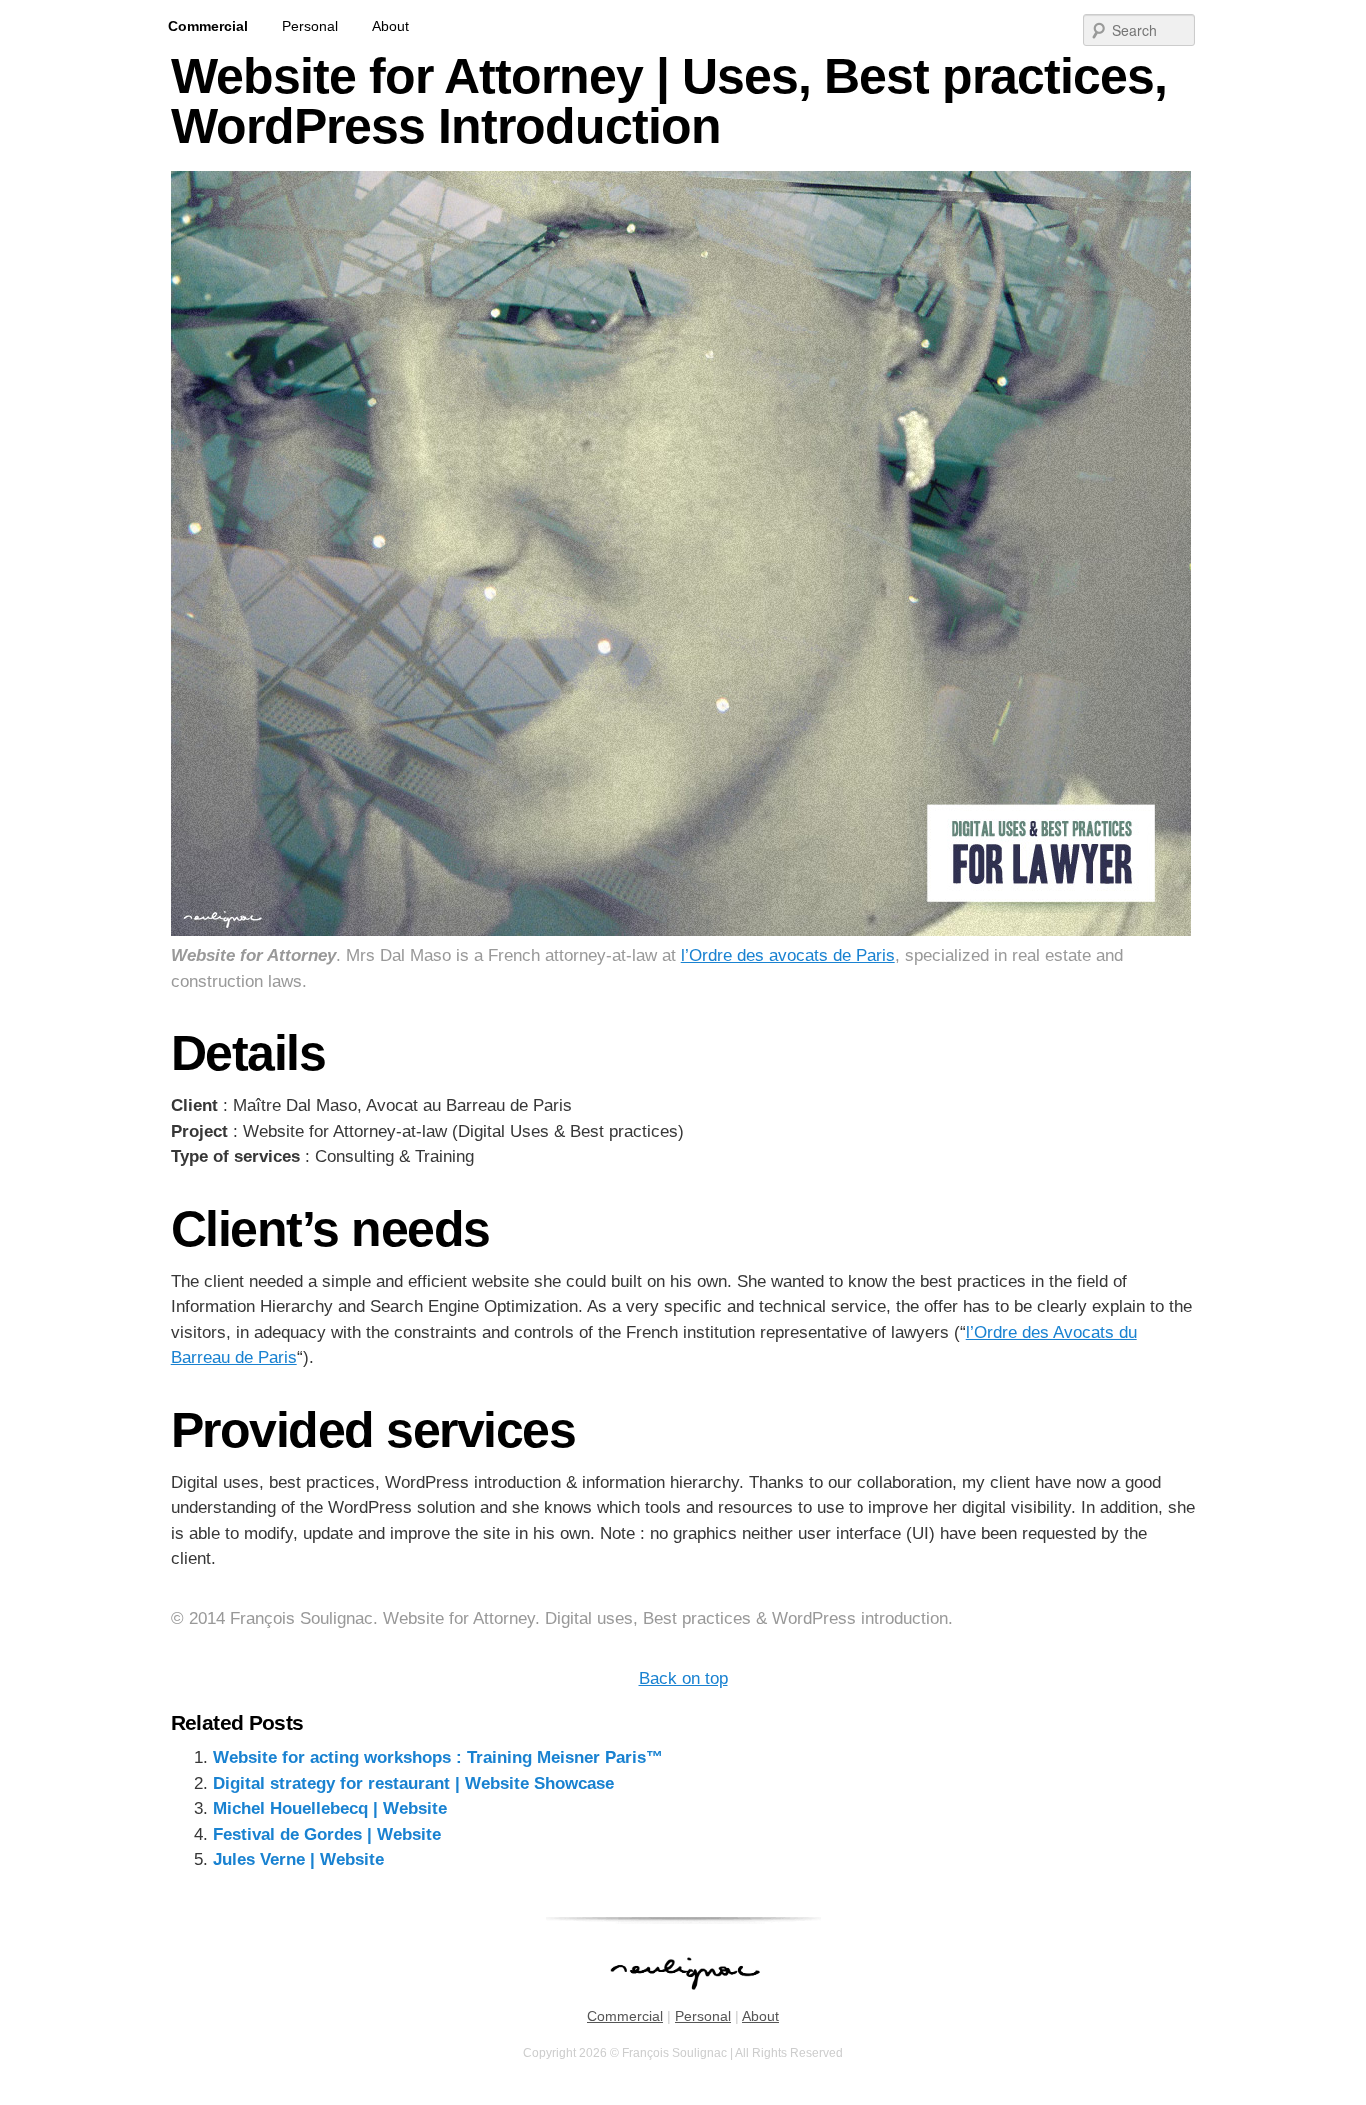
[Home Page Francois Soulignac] (683, 2000)
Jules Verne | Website (298, 1859)
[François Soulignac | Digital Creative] (683, 2)
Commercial (208, 26)
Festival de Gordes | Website (327, 1834)
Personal (310, 26)
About (390, 26)
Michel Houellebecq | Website (330, 1808)
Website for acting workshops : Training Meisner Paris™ (438, 1757)
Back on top (683, 1678)
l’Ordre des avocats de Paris (788, 955)
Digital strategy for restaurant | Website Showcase (413, 1783)
